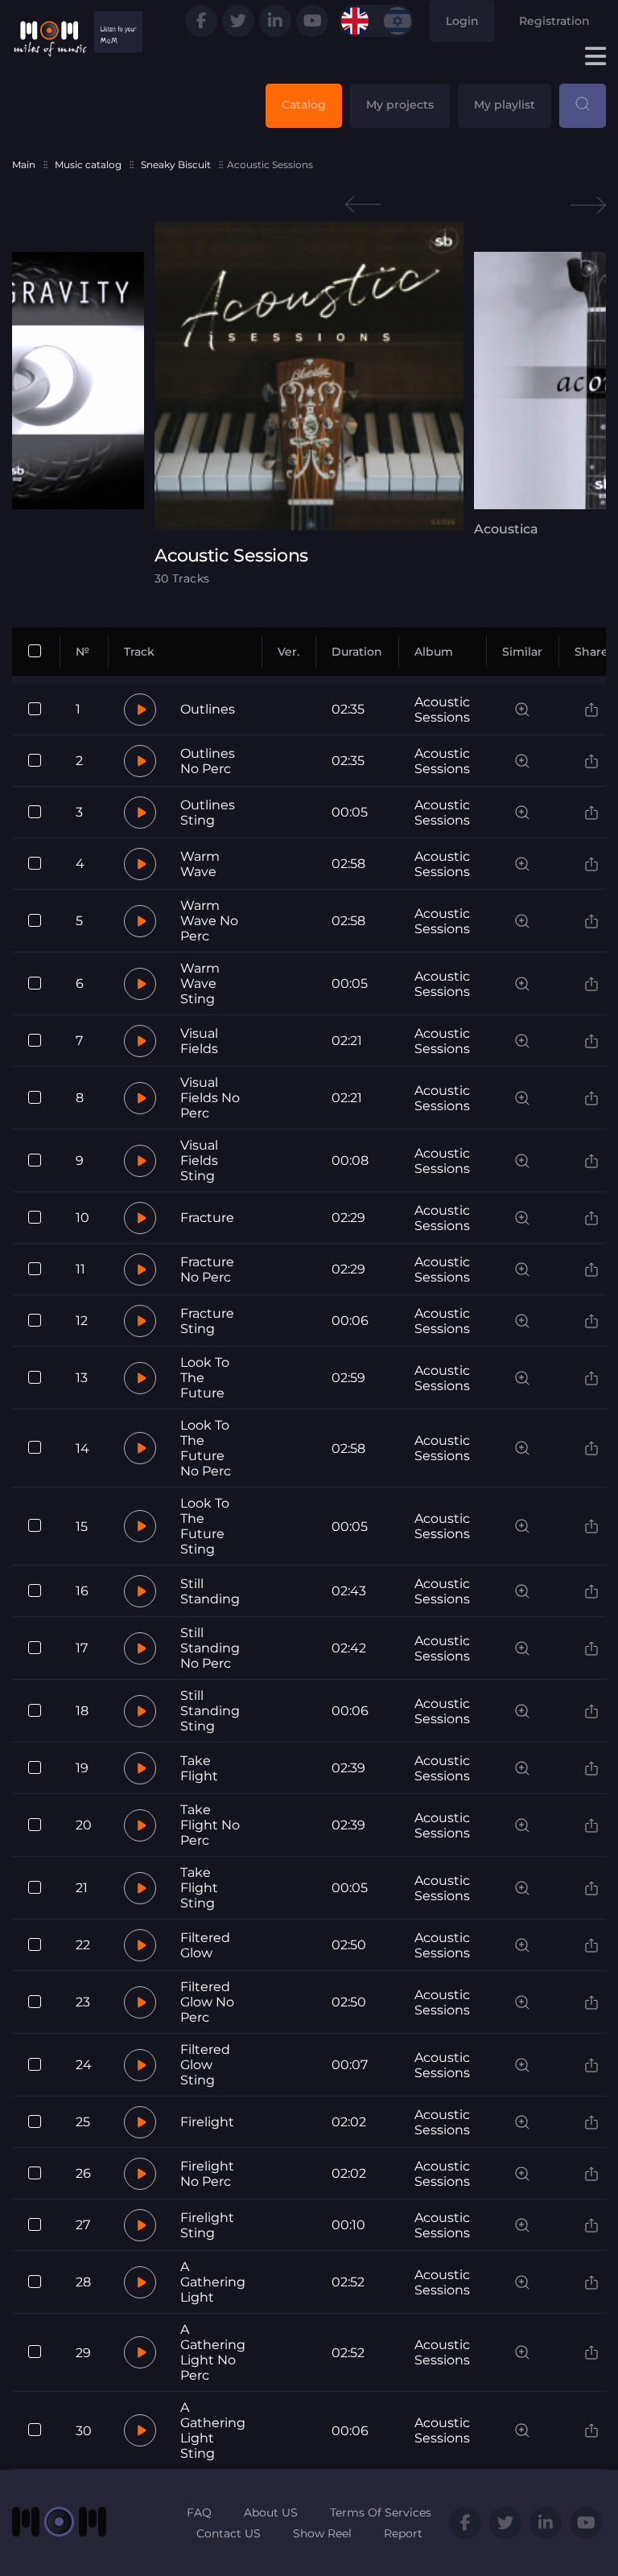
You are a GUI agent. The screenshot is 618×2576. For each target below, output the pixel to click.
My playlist (505, 105)
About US (271, 2512)
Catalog (304, 105)
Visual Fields (199, 1041)
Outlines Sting (208, 813)
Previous (363, 205)
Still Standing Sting (210, 1711)
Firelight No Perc (207, 2174)
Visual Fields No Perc (210, 1098)
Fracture (207, 1218)
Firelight (207, 2122)
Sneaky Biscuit (176, 165)
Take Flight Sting (199, 1888)
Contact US (229, 2533)
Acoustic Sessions (442, 710)
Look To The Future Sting (205, 1526)
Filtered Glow (205, 1945)
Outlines (208, 709)
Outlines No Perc (208, 761)
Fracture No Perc (207, 1269)
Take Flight (199, 1768)
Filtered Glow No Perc (207, 2002)
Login (462, 21)
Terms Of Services (381, 2512)
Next (588, 205)
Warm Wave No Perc (209, 921)
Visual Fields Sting (199, 1160)
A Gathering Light (213, 2282)
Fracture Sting (207, 1321)
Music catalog (88, 165)
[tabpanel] (309, 403)
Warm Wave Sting (200, 983)
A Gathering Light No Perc (213, 2352)
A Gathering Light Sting (213, 2430)
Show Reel (322, 2533)
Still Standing (210, 1591)
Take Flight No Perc (210, 1825)
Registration (554, 21)
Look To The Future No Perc (206, 1448)
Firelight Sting (207, 2225)
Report (403, 2533)
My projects (400, 105)
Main (24, 165)
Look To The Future (205, 1378)
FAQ (199, 2512)
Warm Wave (200, 864)
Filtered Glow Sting (205, 2065)
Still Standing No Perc (210, 1648)
